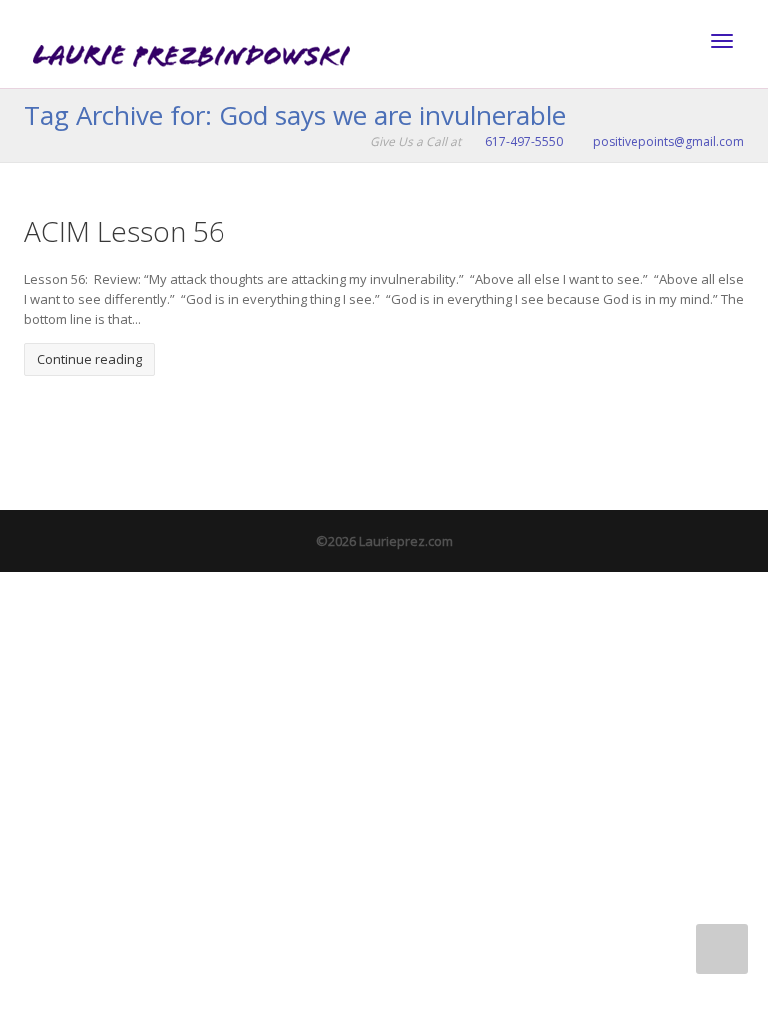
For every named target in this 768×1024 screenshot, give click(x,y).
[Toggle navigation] (722, 41)
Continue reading (89, 359)
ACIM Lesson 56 (124, 231)
